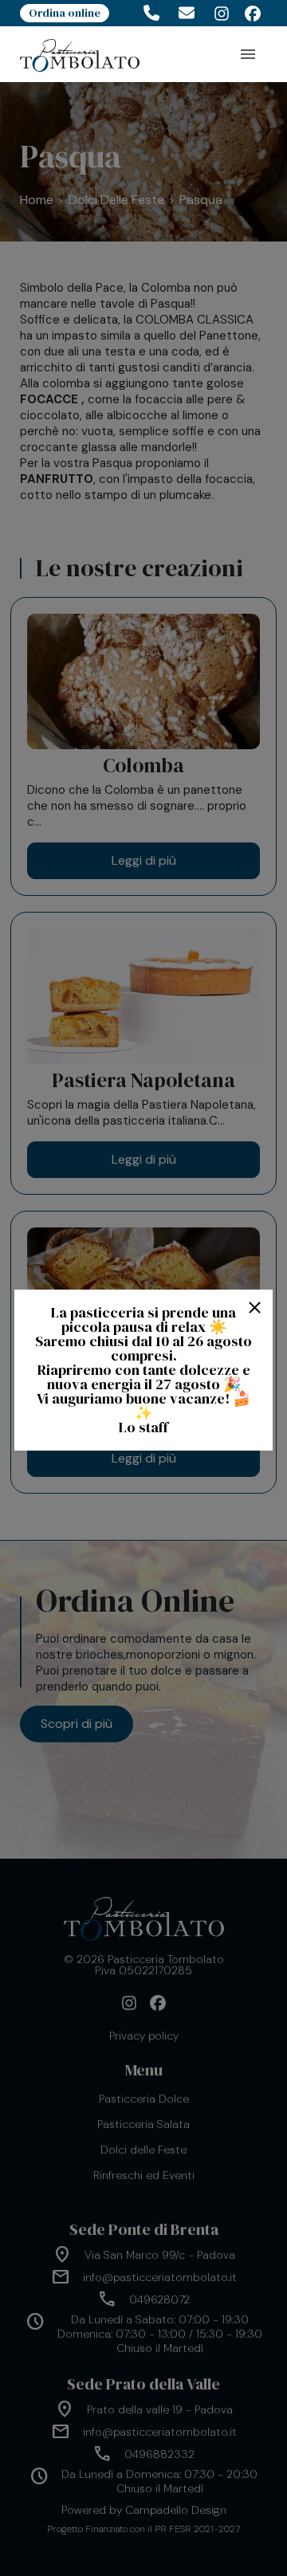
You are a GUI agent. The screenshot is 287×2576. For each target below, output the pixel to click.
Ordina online (65, 13)
